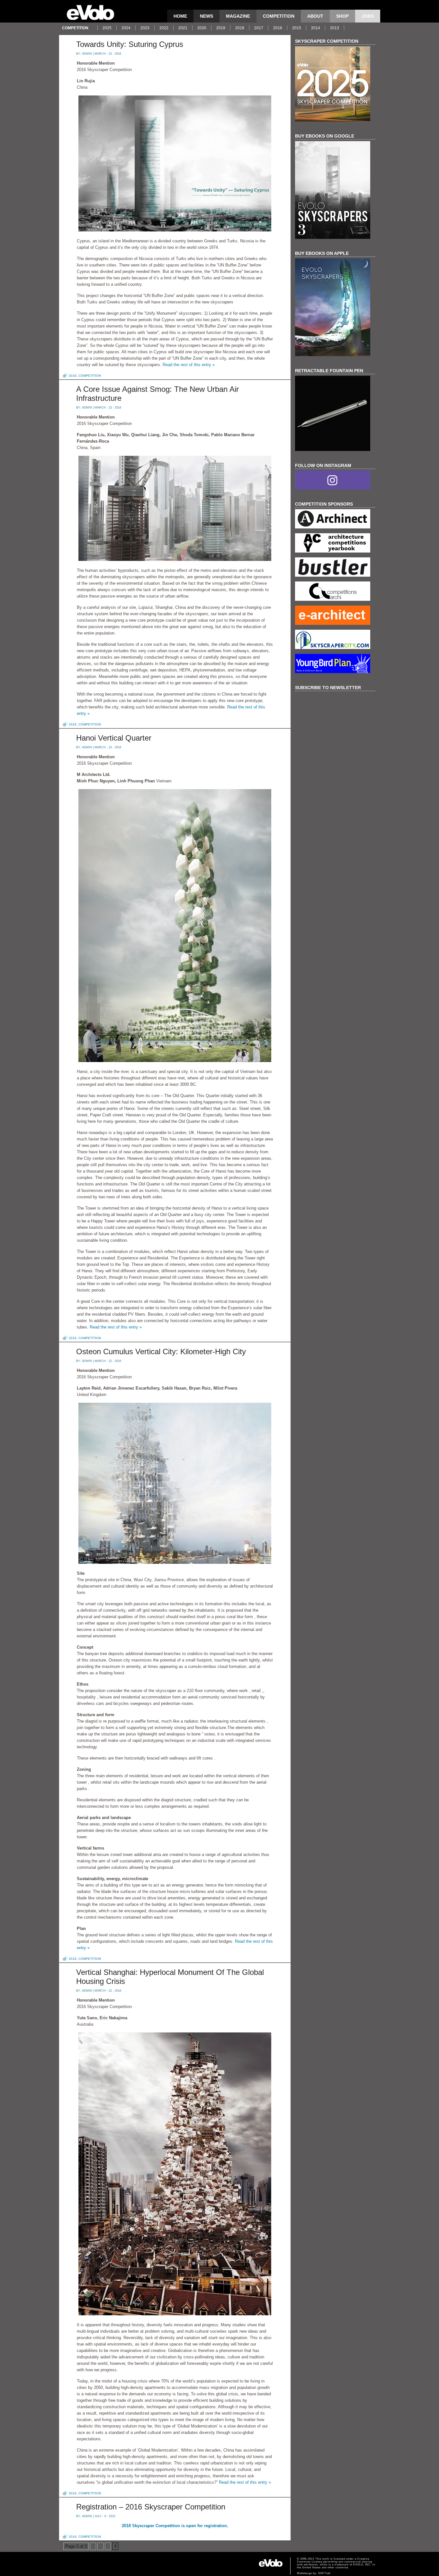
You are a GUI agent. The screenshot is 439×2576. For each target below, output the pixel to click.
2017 (259, 28)
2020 (202, 28)
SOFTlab (324, 2573)
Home (180, 16)
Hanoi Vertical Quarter (114, 738)
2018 (240, 28)
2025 (107, 28)
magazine (238, 16)
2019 (221, 28)
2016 (278, 28)
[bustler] (335, 568)
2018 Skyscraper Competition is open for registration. (175, 2526)
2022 (164, 28)
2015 (297, 28)
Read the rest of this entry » (189, 365)
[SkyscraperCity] (335, 640)
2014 (316, 28)
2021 (183, 28)
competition (279, 16)
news (206, 16)
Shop (342, 16)
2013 (335, 28)
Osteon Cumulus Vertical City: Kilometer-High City (161, 1351)
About (315, 16)
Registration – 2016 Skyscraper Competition (151, 2507)
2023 (145, 28)
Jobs (368, 16)
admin (87, 54)
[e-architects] (335, 616)
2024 (126, 28)
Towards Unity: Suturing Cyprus (130, 44)
